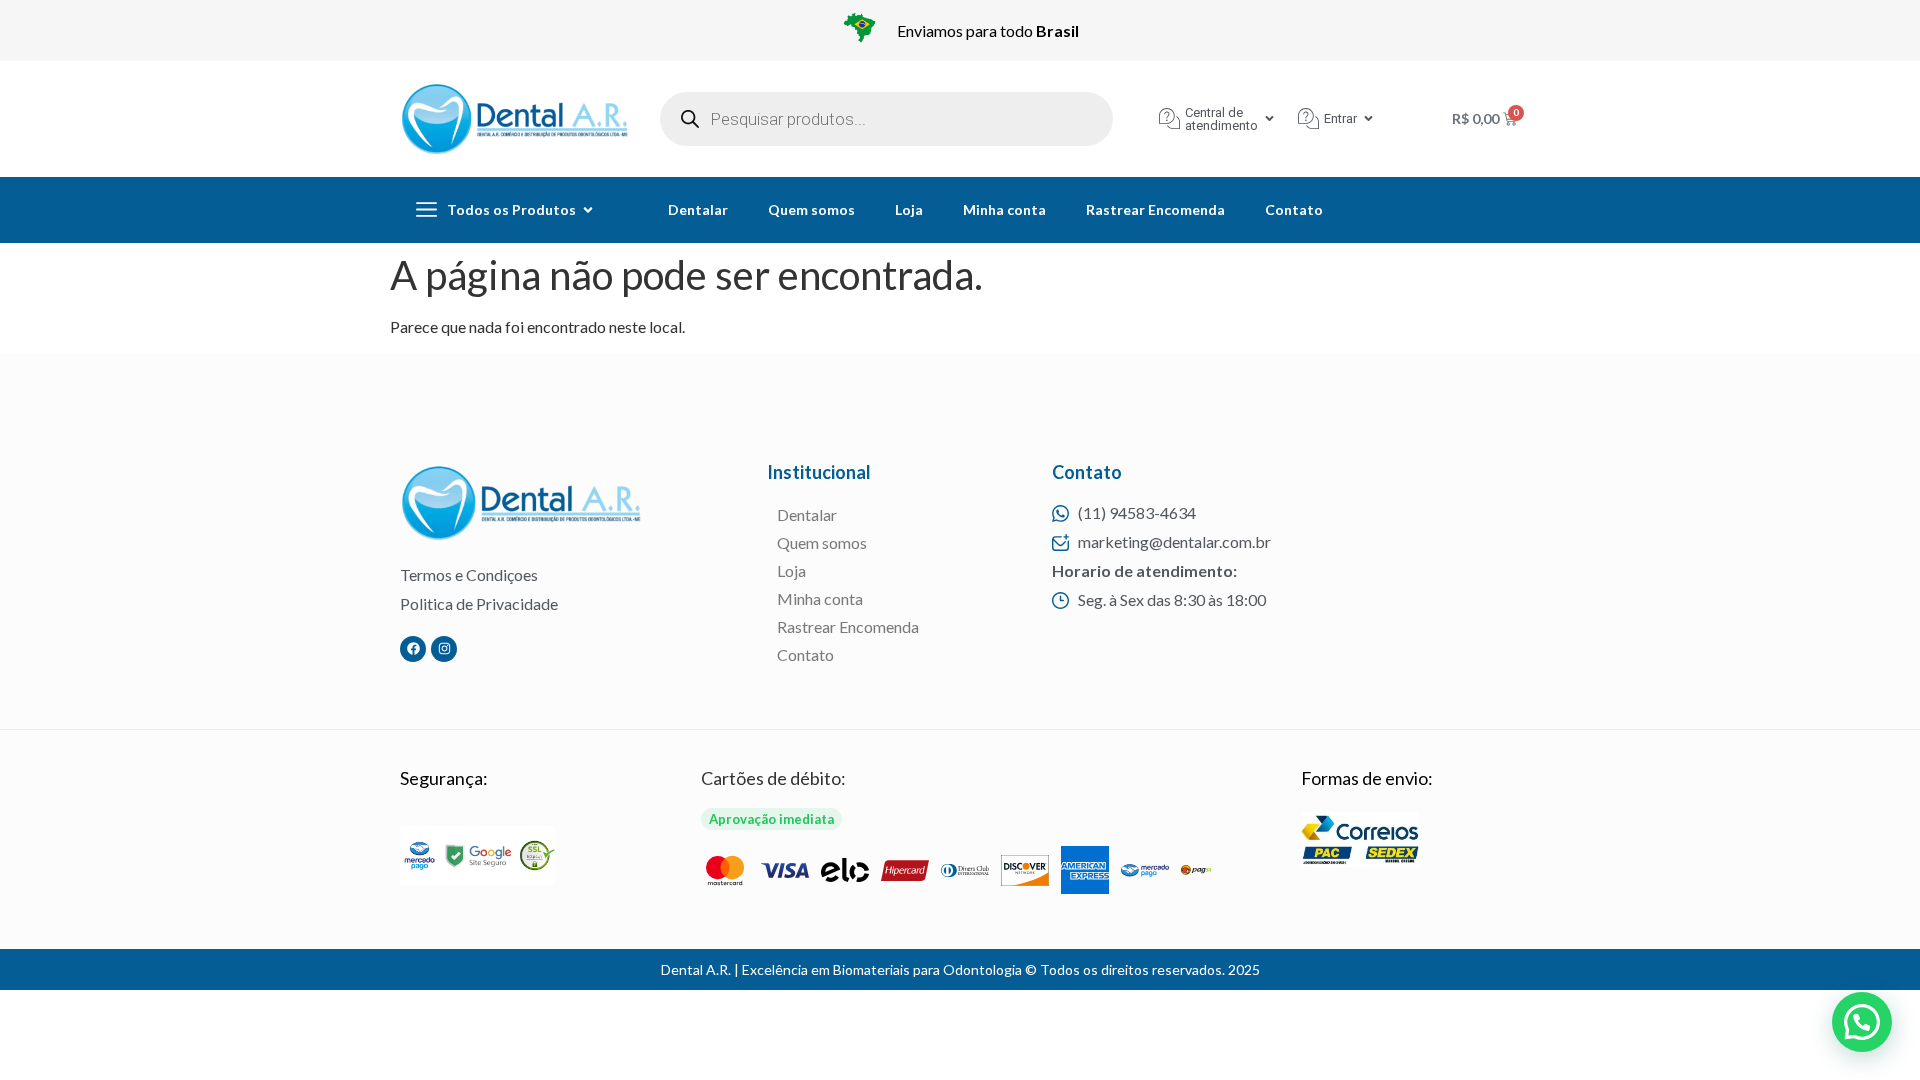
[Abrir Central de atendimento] (1269, 118)
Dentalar (698, 209)
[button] (1862, 1022)
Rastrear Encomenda (1155, 209)
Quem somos (811, 209)
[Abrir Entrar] (1368, 118)
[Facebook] (413, 649)
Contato (1294, 209)
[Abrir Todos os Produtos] (588, 210)
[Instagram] (444, 649)
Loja (909, 209)
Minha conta (1004, 209)
